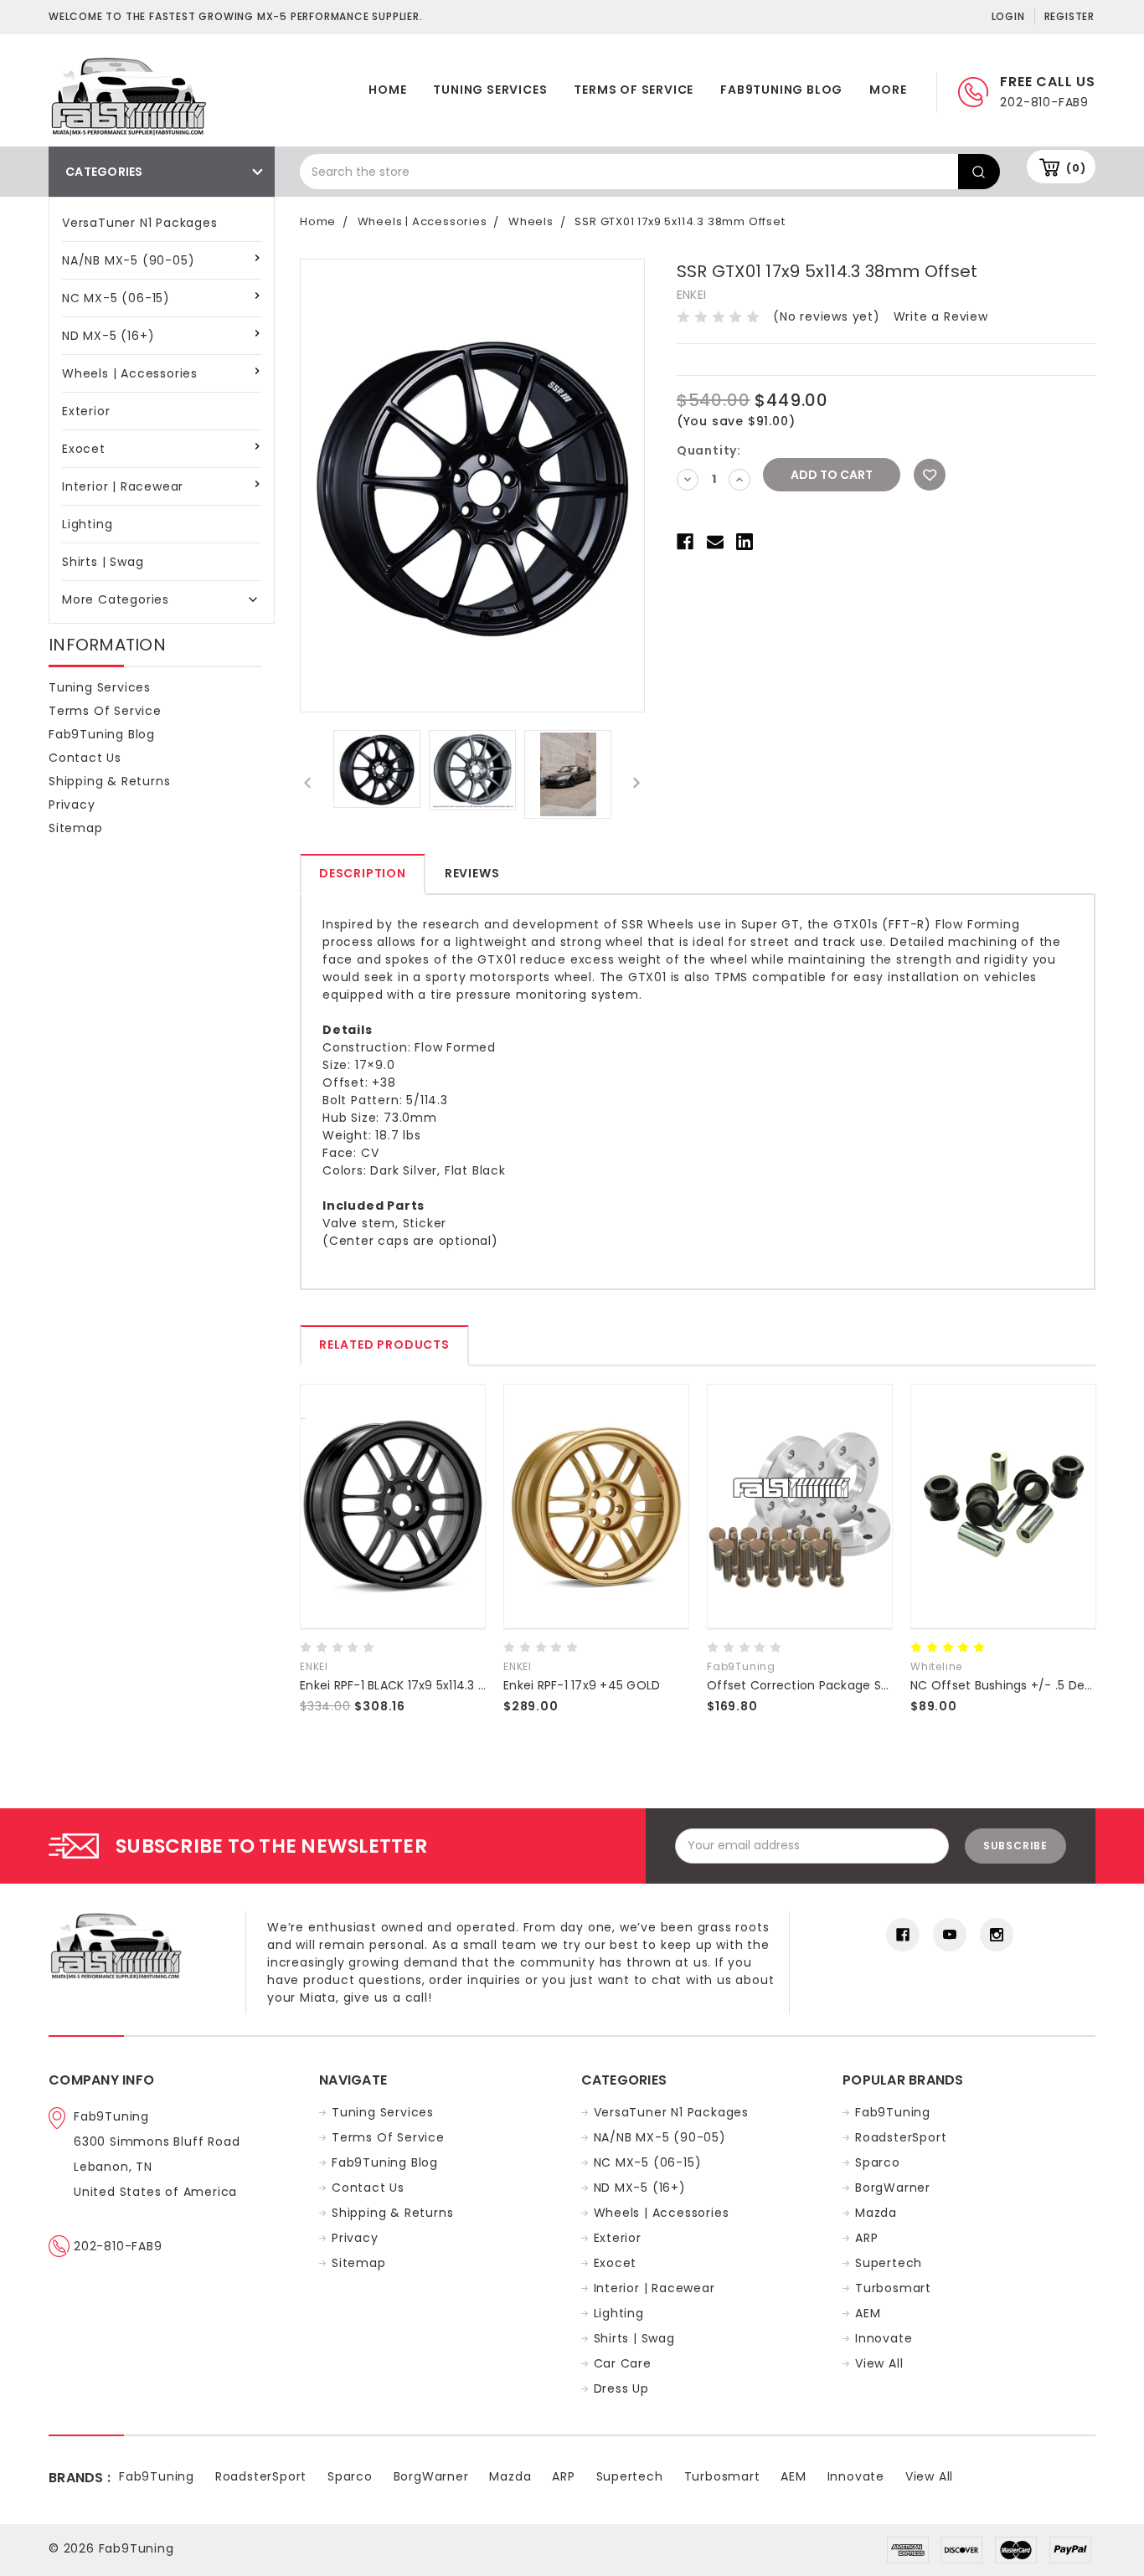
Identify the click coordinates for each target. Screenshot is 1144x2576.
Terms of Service (634, 90)
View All (879, 2363)
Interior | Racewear (123, 486)
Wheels (531, 221)
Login (1008, 16)
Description (363, 873)
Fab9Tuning (893, 2112)
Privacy (72, 805)
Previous (308, 782)
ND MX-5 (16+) (108, 336)
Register (1069, 16)
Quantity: (709, 450)
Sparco (878, 2162)
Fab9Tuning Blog (781, 90)
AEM (868, 2313)
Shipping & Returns (109, 781)
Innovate (884, 2338)
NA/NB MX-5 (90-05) (128, 260)
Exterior (86, 411)
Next (636, 782)
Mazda (876, 2213)
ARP (866, 2238)
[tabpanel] (393, 1557)
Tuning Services (490, 90)
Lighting (87, 524)
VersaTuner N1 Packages (140, 223)
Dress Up (621, 2388)
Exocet (84, 449)
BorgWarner (893, 2188)
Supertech (889, 2263)
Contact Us (85, 758)
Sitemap (76, 828)
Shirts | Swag (103, 562)
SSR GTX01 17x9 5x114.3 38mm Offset (680, 221)
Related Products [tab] (384, 1345)
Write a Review (941, 316)
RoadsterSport (901, 2137)
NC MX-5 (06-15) (116, 298)
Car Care (623, 2363)
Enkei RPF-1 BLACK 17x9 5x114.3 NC (397, 1685)
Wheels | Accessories (130, 373)
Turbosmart (893, 2288)
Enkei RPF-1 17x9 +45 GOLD (582, 1685)
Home (387, 90)
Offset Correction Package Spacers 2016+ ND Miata (862, 1685)
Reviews (472, 873)
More (888, 90)
